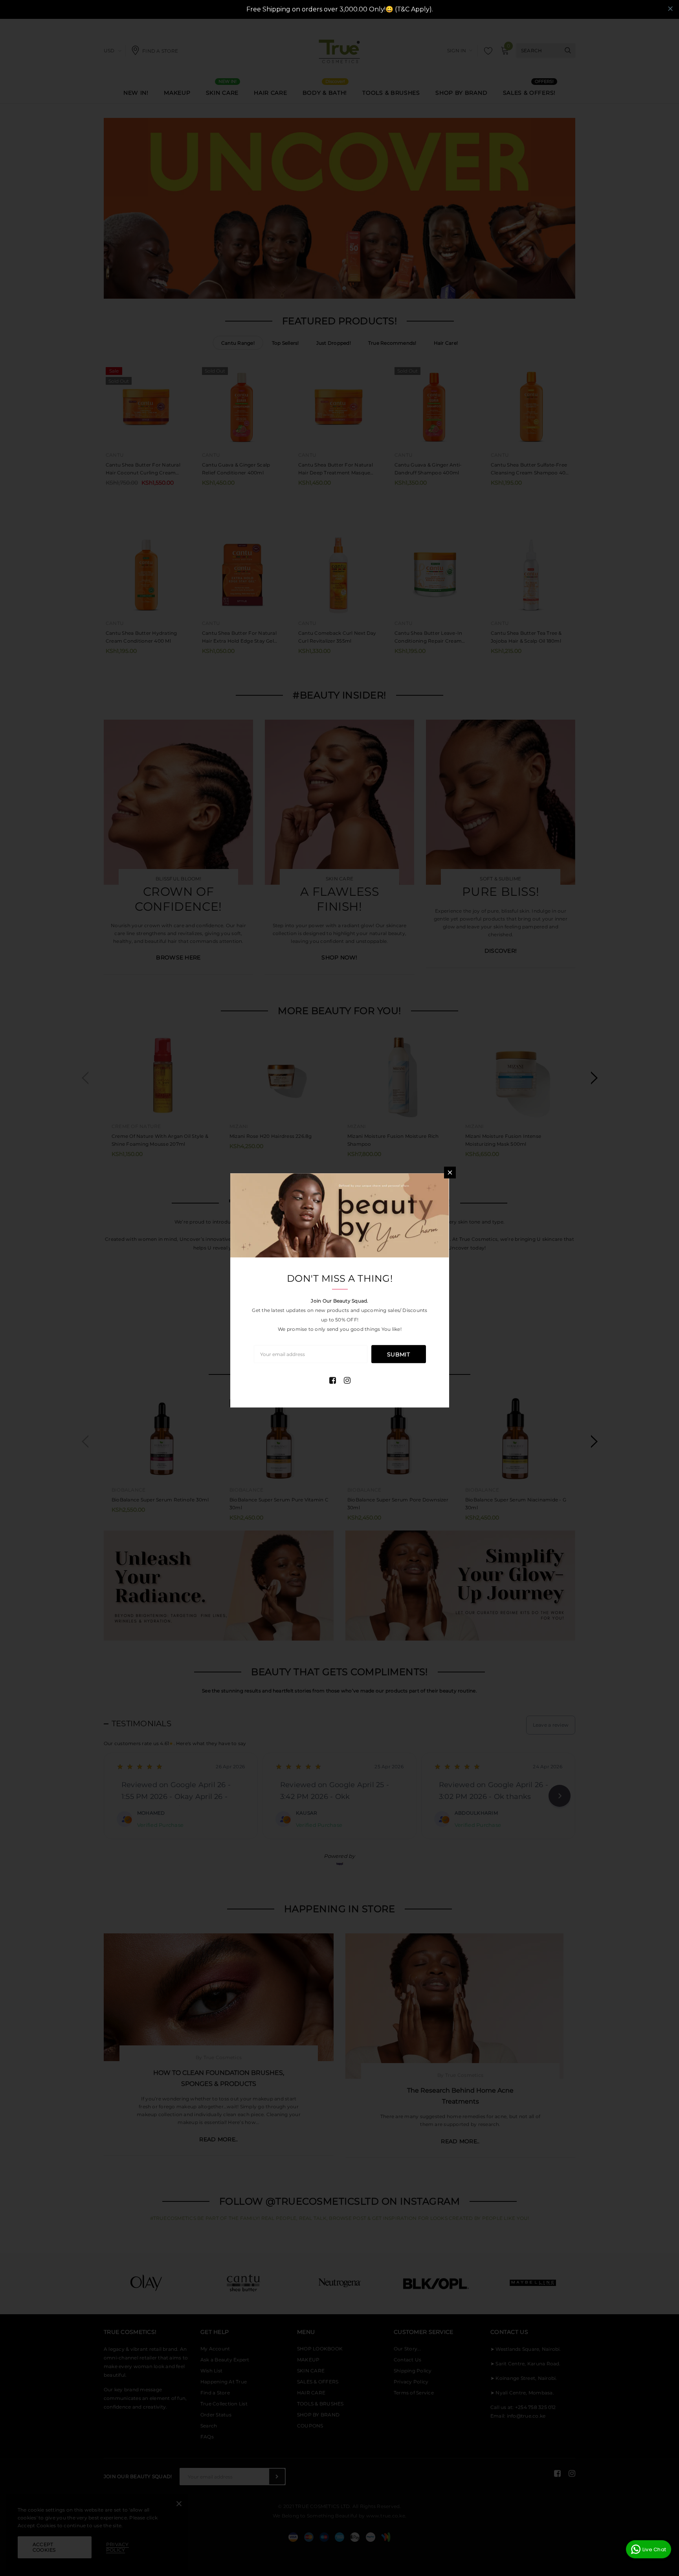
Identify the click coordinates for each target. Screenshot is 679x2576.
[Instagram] (347, 1380)
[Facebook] (333, 1380)
